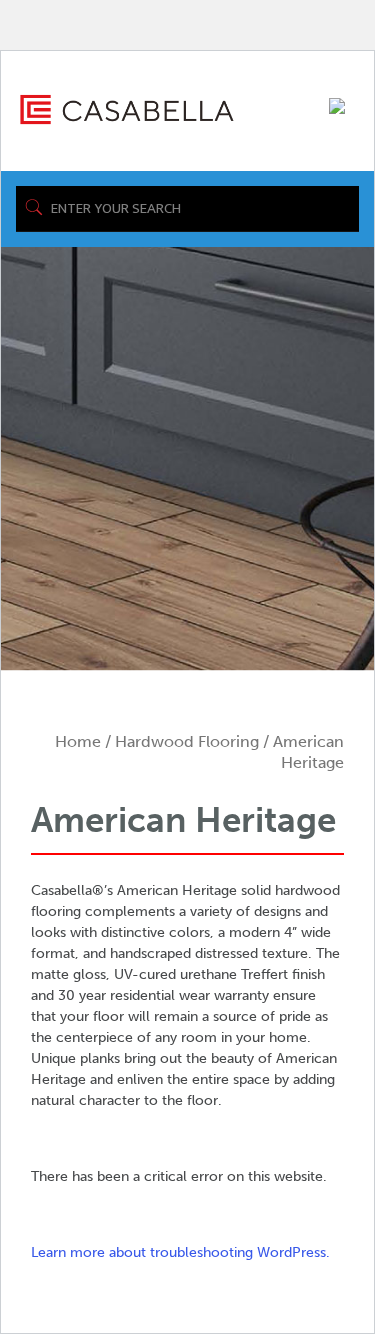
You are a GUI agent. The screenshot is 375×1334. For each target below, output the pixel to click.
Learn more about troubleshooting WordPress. (180, 1252)
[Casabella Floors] (127, 108)
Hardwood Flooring (187, 741)
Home (78, 741)
